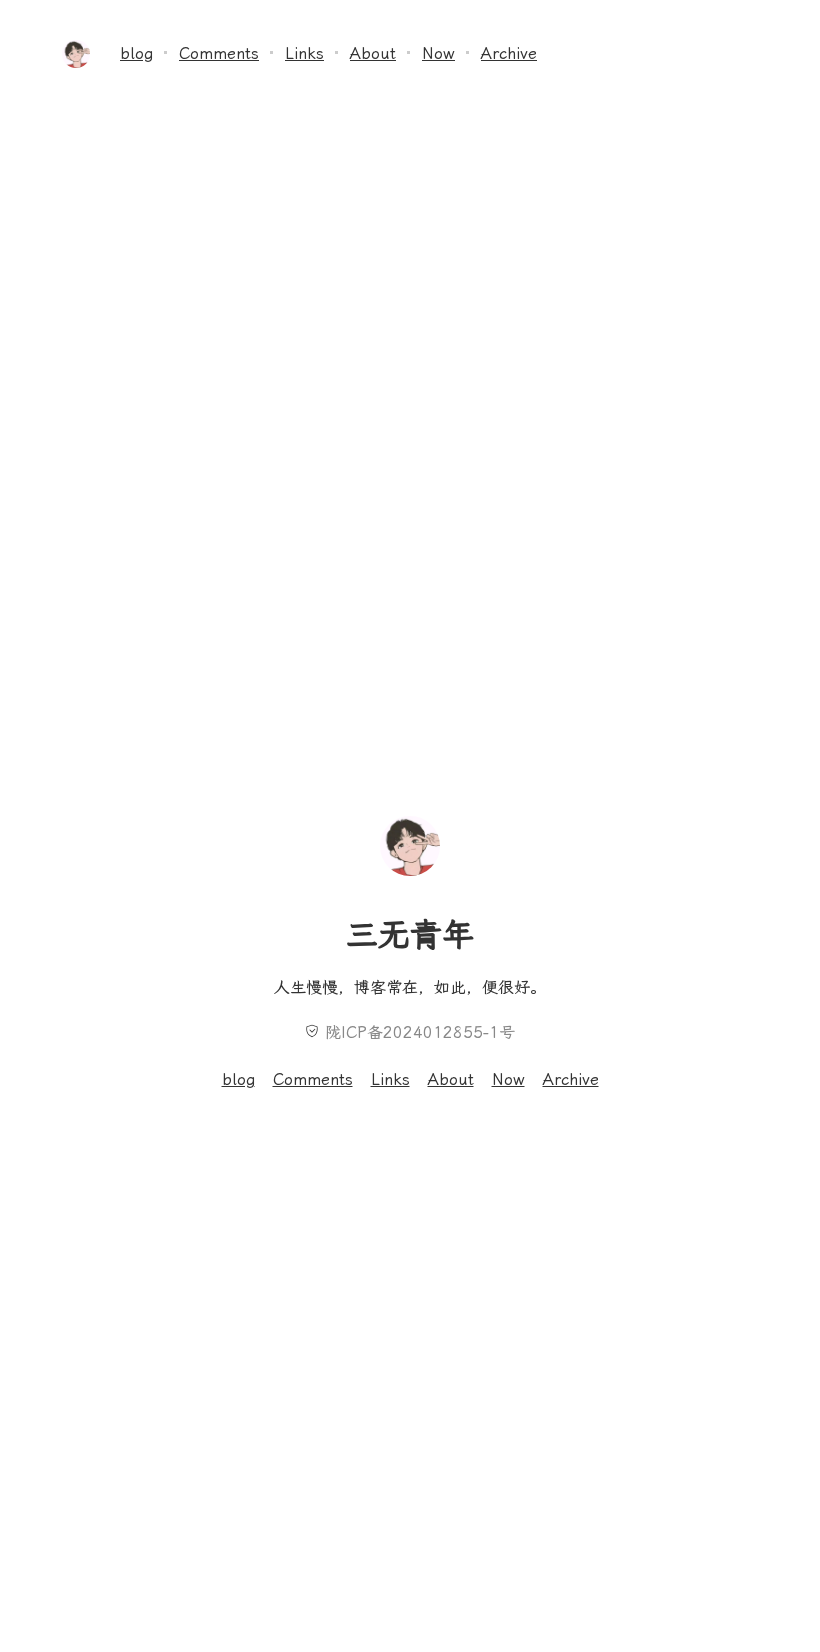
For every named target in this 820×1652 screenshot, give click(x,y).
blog (136, 53)
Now (438, 53)
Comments (219, 53)
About (373, 53)
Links (304, 53)
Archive (509, 53)
